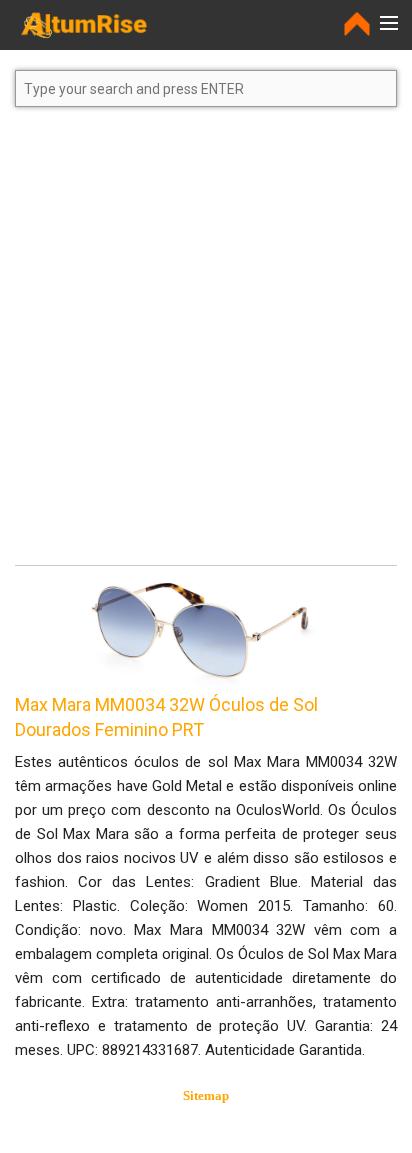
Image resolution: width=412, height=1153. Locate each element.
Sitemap (206, 1095)
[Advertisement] (206, 345)
